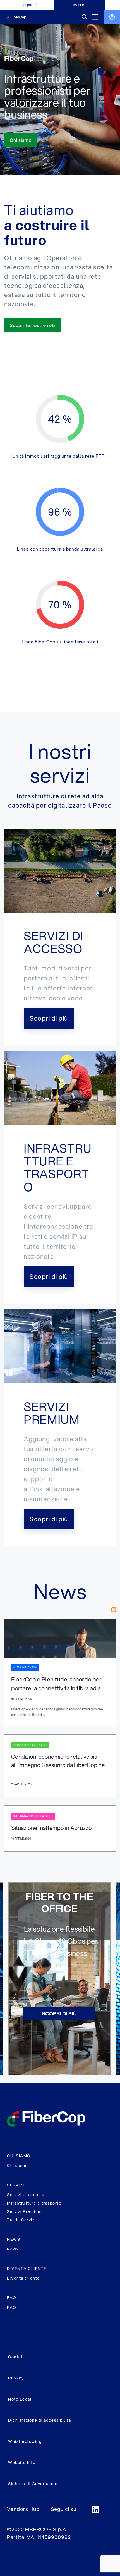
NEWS (14, 2239)
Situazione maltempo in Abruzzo (51, 1828)
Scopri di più (59, 2013)
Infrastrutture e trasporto (34, 2203)
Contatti (17, 2357)
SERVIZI (16, 2185)
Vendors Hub (23, 2509)
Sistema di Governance (33, 2484)
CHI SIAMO (19, 2156)
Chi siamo (17, 2166)
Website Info (22, 2463)
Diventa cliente (23, 2278)
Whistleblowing (25, 2441)
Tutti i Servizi (21, 2220)
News (13, 2249)
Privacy (16, 2378)
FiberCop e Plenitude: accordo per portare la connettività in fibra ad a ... (58, 1684)
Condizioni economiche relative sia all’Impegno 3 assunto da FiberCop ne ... (58, 1765)
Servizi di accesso (26, 2195)
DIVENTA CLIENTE (27, 2268)
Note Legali (21, 2399)
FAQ (12, 2298)
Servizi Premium (24, 2211)
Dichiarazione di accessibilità (39, 2420)
